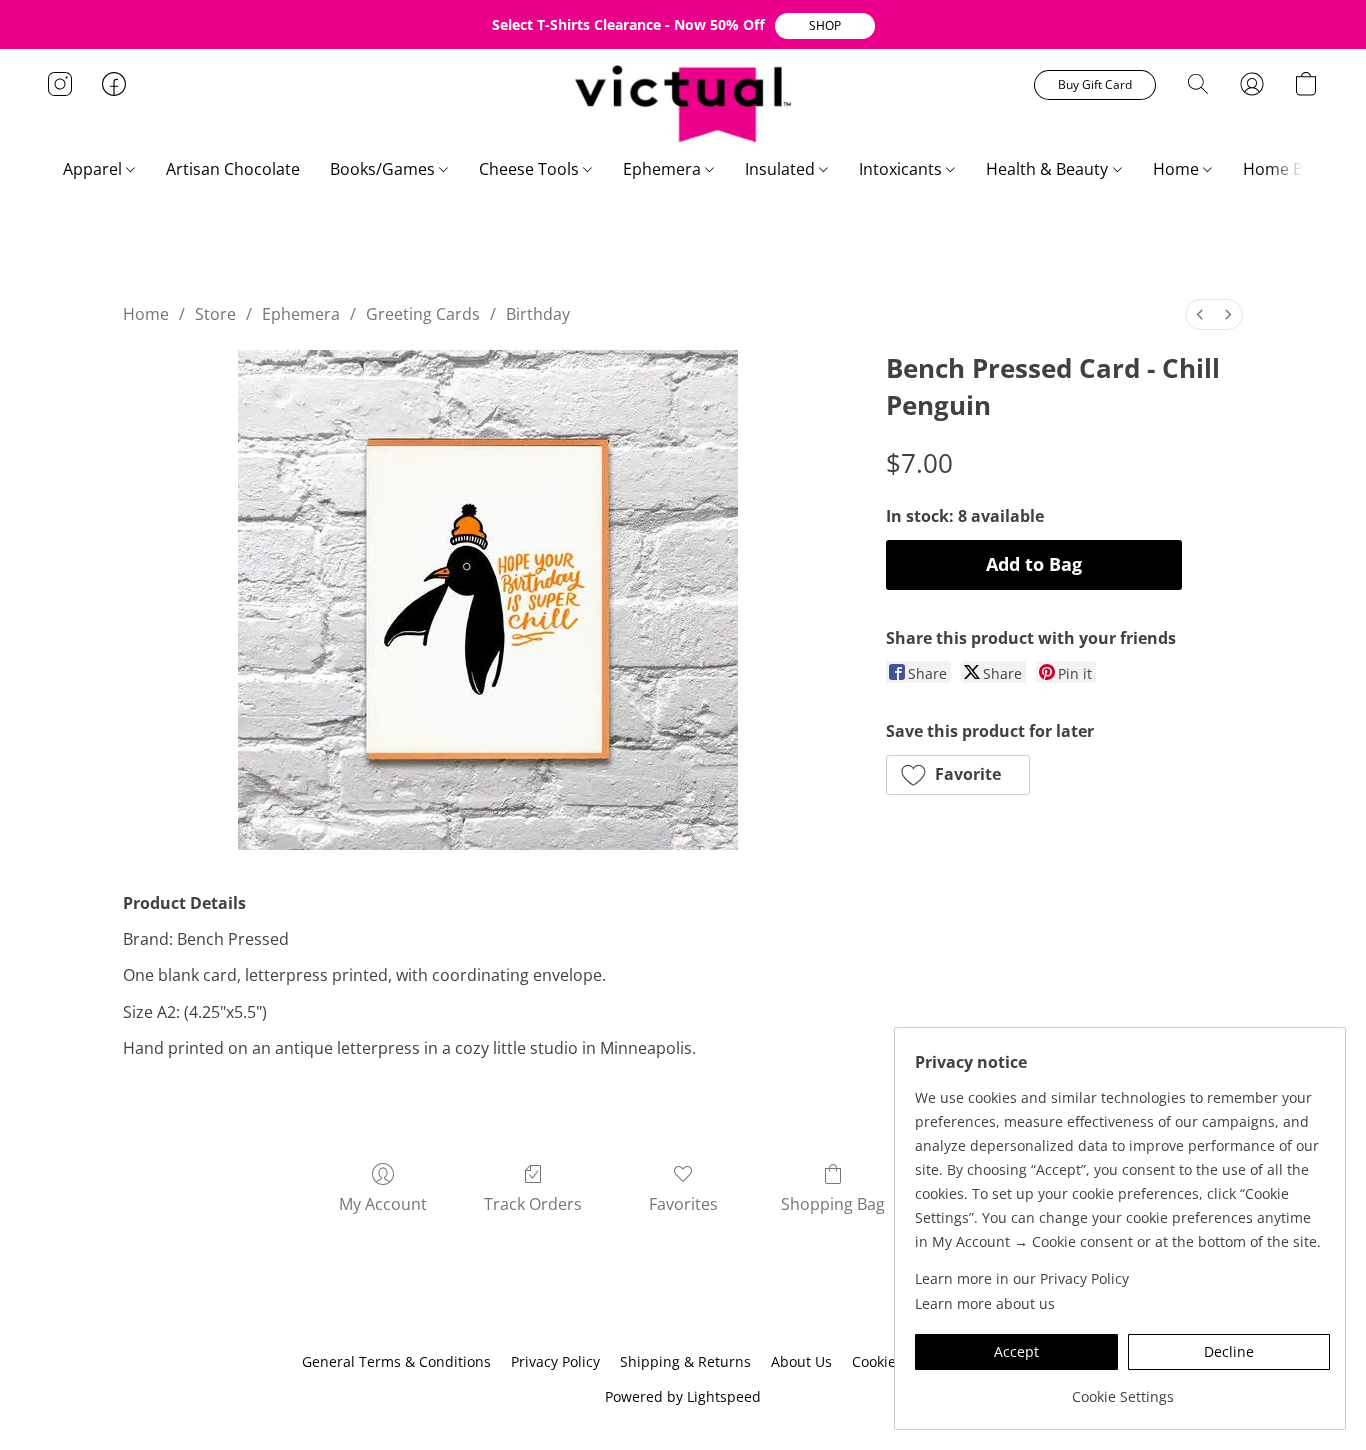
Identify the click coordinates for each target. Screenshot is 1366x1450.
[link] (1122, 1389)
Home (1178, 169)
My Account (383, 1204)
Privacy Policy (555, 1361)
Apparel (94, 169)
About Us (801, 1361)
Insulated (782, 169)
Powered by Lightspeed (683, 1396)
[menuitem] (1200, 314)
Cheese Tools (531, 169)
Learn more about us (985, 1303)
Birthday (538, 314)
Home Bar (1283, 169)
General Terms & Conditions (396, 1361)
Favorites (683, 1204)
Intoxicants (902, 169)
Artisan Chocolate (233, 169)
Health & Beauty (1049, 169)
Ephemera (664, 169)
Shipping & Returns (685, 1361)
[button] (825, 26)
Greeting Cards (423, 314)
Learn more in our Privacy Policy (1022, 1278)
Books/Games (384, 169)
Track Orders (533, 1204)
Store (215, 314)
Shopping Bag (833, 1204)
